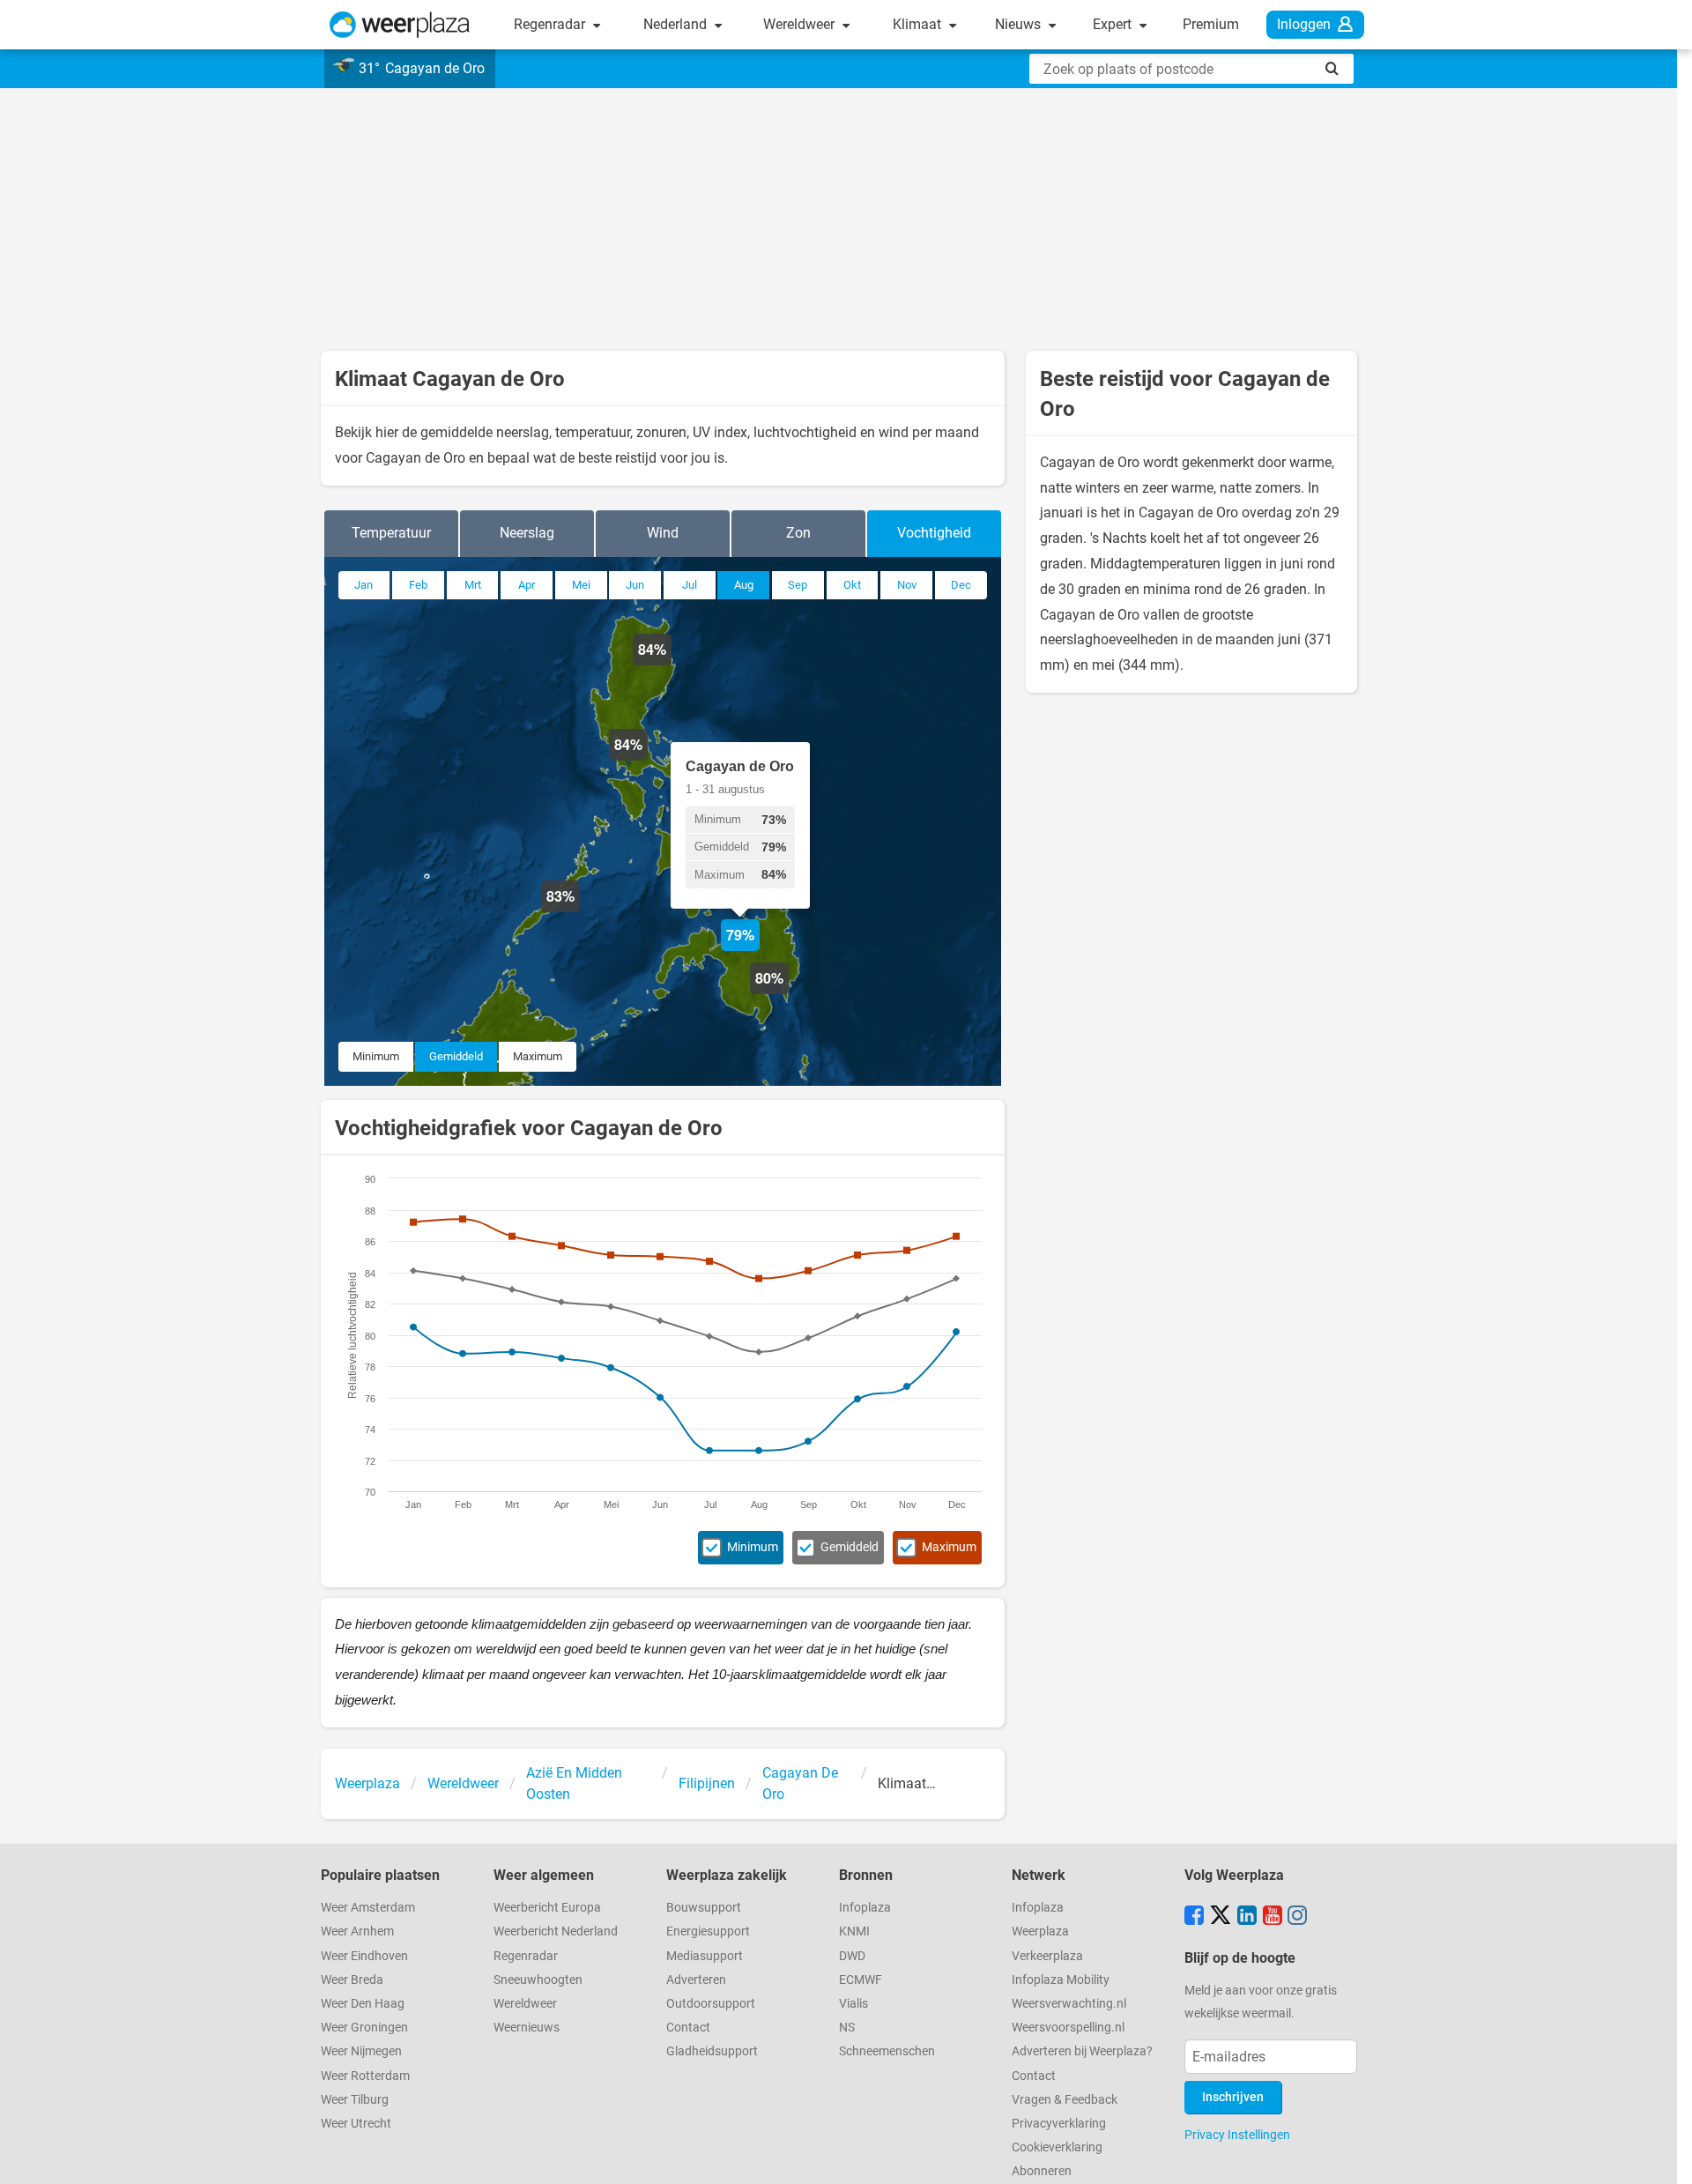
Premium (1211, 24)
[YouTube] (1273, 1917)
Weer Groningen (364, 2028)
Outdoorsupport (711, 2004)
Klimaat (919, 24)
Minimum (376, 1056)
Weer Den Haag (363, 2004)
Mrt (473, 585)
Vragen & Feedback (1065, 2100)
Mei (581, 585)
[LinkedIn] (1247, 1917)
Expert (1114, 24)
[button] (580, 912)
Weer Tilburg (355, 2100)
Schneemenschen (887, 2051)
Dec (961, 585)
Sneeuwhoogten (538, 1980)
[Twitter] (1221, 1917)
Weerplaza (1040, 1931)
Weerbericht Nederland (556, 1931)
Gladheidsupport (712, 2051)
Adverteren (696, 1980)
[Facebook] (1194, 1917)
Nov (907, 585)
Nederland (677, 24)
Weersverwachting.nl (1069, 2004)
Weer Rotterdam (365, 2076)
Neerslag (527, 533)
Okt (852, 585)
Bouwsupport (704, 1908)
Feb (418, 585)
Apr (527, 585)
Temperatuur (391, 533)
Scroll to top (1664, 2156)
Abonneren (1042, 2171)
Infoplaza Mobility (1061, 1980)
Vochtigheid (934, 533)
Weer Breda (352, 1980)
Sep (798, 585)
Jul (690, 585)
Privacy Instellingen (1237, 2135)
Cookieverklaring (1057, 2147)
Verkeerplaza (1047, 1956)
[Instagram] (1297, 1917)
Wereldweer (801, 24)
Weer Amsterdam (368, 1908)
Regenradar (551, 24)
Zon (798, 533)
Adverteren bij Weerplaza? (1082, 2051)
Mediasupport (705, 1956)
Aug (744, 585)
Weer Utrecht (356, 2124)
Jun (635, 585)
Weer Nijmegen (361, 2051)
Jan (364, 585)
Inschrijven (1233, 2097)
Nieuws (1020, 24)
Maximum (538, 1056)
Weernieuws (527, 2028)
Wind (663, 533)
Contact (688, 2028)
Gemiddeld (456, 1056)
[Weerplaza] (400, 25)
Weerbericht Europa (547, 1908)
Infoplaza (865, 1908)
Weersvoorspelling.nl (1068, 2028)
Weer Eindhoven (364, 1956)
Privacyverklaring (1059, 2124)
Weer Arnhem (357, 1931)
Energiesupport (708, 1931)
